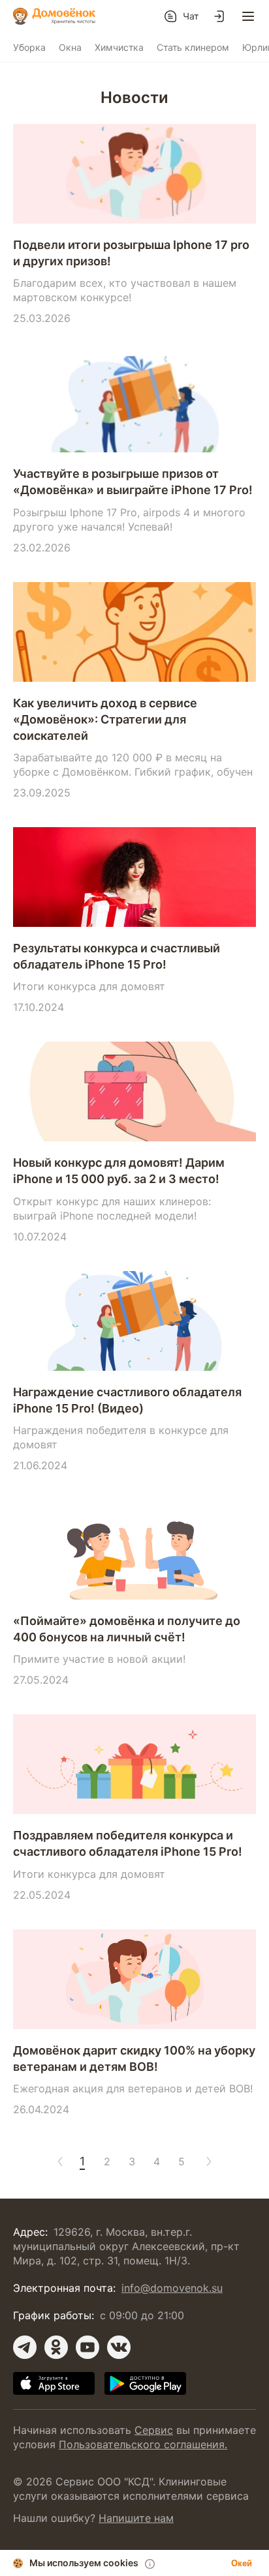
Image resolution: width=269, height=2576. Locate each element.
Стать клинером (193, 47)
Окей (242, 2563)
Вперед (206, 2161)
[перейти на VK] (119, 2347)
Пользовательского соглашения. (143, 2444)
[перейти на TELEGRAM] (25, 2347)
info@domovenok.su (172, 2288)
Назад (57, 2161)
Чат (191, 16)
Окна (70, 47)
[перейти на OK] (56, 2347)
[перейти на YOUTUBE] (87, 2347)
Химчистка (119, 47)
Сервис (154, 2430)
